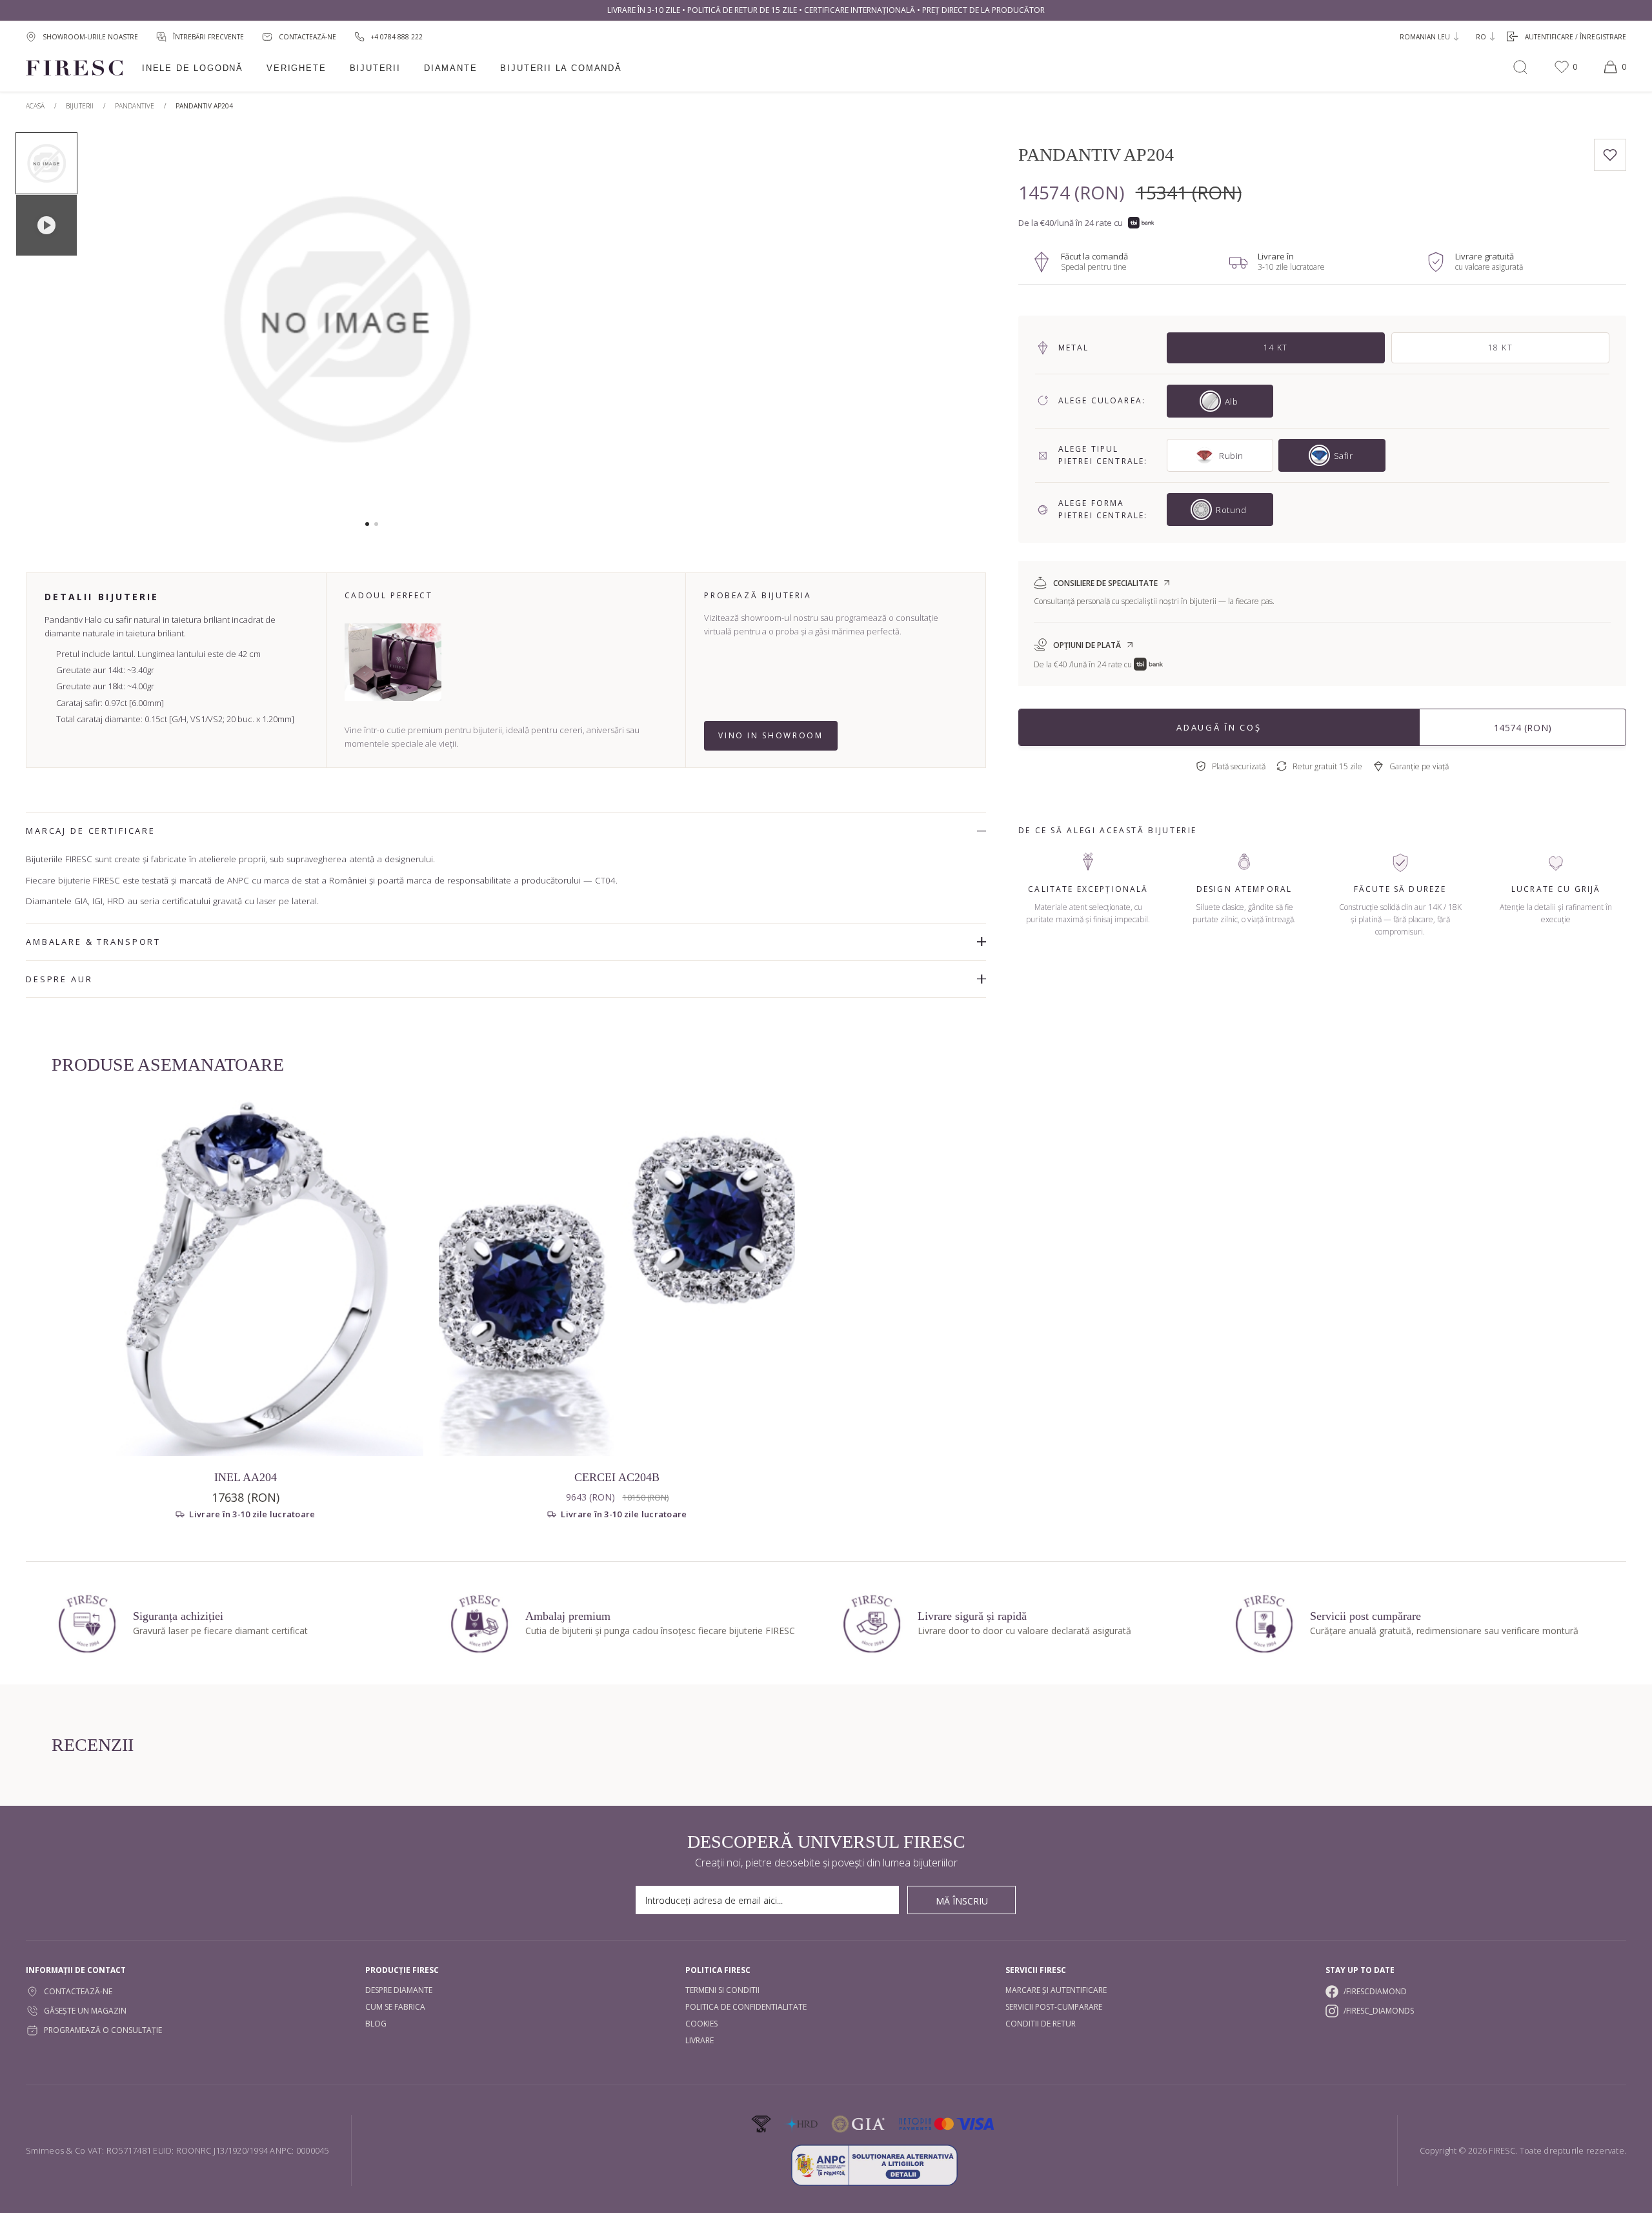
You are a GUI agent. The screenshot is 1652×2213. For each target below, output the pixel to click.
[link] (388, 36)
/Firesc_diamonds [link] (1379, 2011)
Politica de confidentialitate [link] (746, 2007)
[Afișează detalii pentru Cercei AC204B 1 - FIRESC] (617, 1278)
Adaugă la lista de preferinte (1610, 155)
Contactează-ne (78, 1991)
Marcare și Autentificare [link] (1056, 1990)
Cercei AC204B (617, 1477)
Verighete (296, 68)
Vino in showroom (771, 735)
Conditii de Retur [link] (1041, 2024)
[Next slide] (582, 326)
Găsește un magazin (85, 2011)
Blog (376, 2024)
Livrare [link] (700, 2040)
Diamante (451, 68)
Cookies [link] (701, 2024)
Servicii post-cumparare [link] (1054, 2007)
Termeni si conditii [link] (722, 1990)
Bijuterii (375, 68)
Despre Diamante (399, 1990)
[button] (367, 524)
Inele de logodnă (193, 68)
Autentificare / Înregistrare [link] (1576, 37)
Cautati (1520, 67)
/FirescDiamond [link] (1375, 1991)
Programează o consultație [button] (103, 2030)
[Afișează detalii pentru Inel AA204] (245, 1278)
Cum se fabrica (395, 2007)
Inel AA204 (246, 1477)
